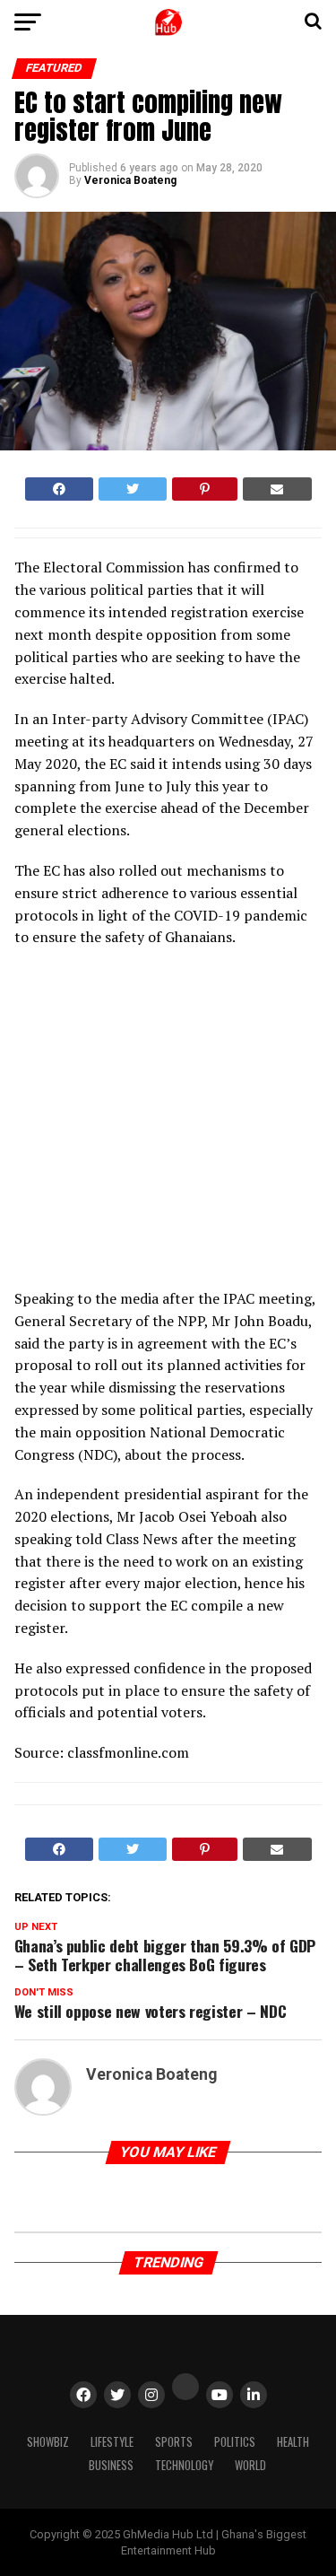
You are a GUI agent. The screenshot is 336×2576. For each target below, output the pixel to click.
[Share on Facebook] (59, 489)
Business (111, 2465)
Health (293, 2442)
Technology (184, 2465)
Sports (174, 2442)
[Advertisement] (171, 1123)
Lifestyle (112, 2442)
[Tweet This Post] (133, 489)
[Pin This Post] (205, 489)
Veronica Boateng (130, 180)
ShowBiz (48, 2442)
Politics (235, 2442)
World (250, 2465)
